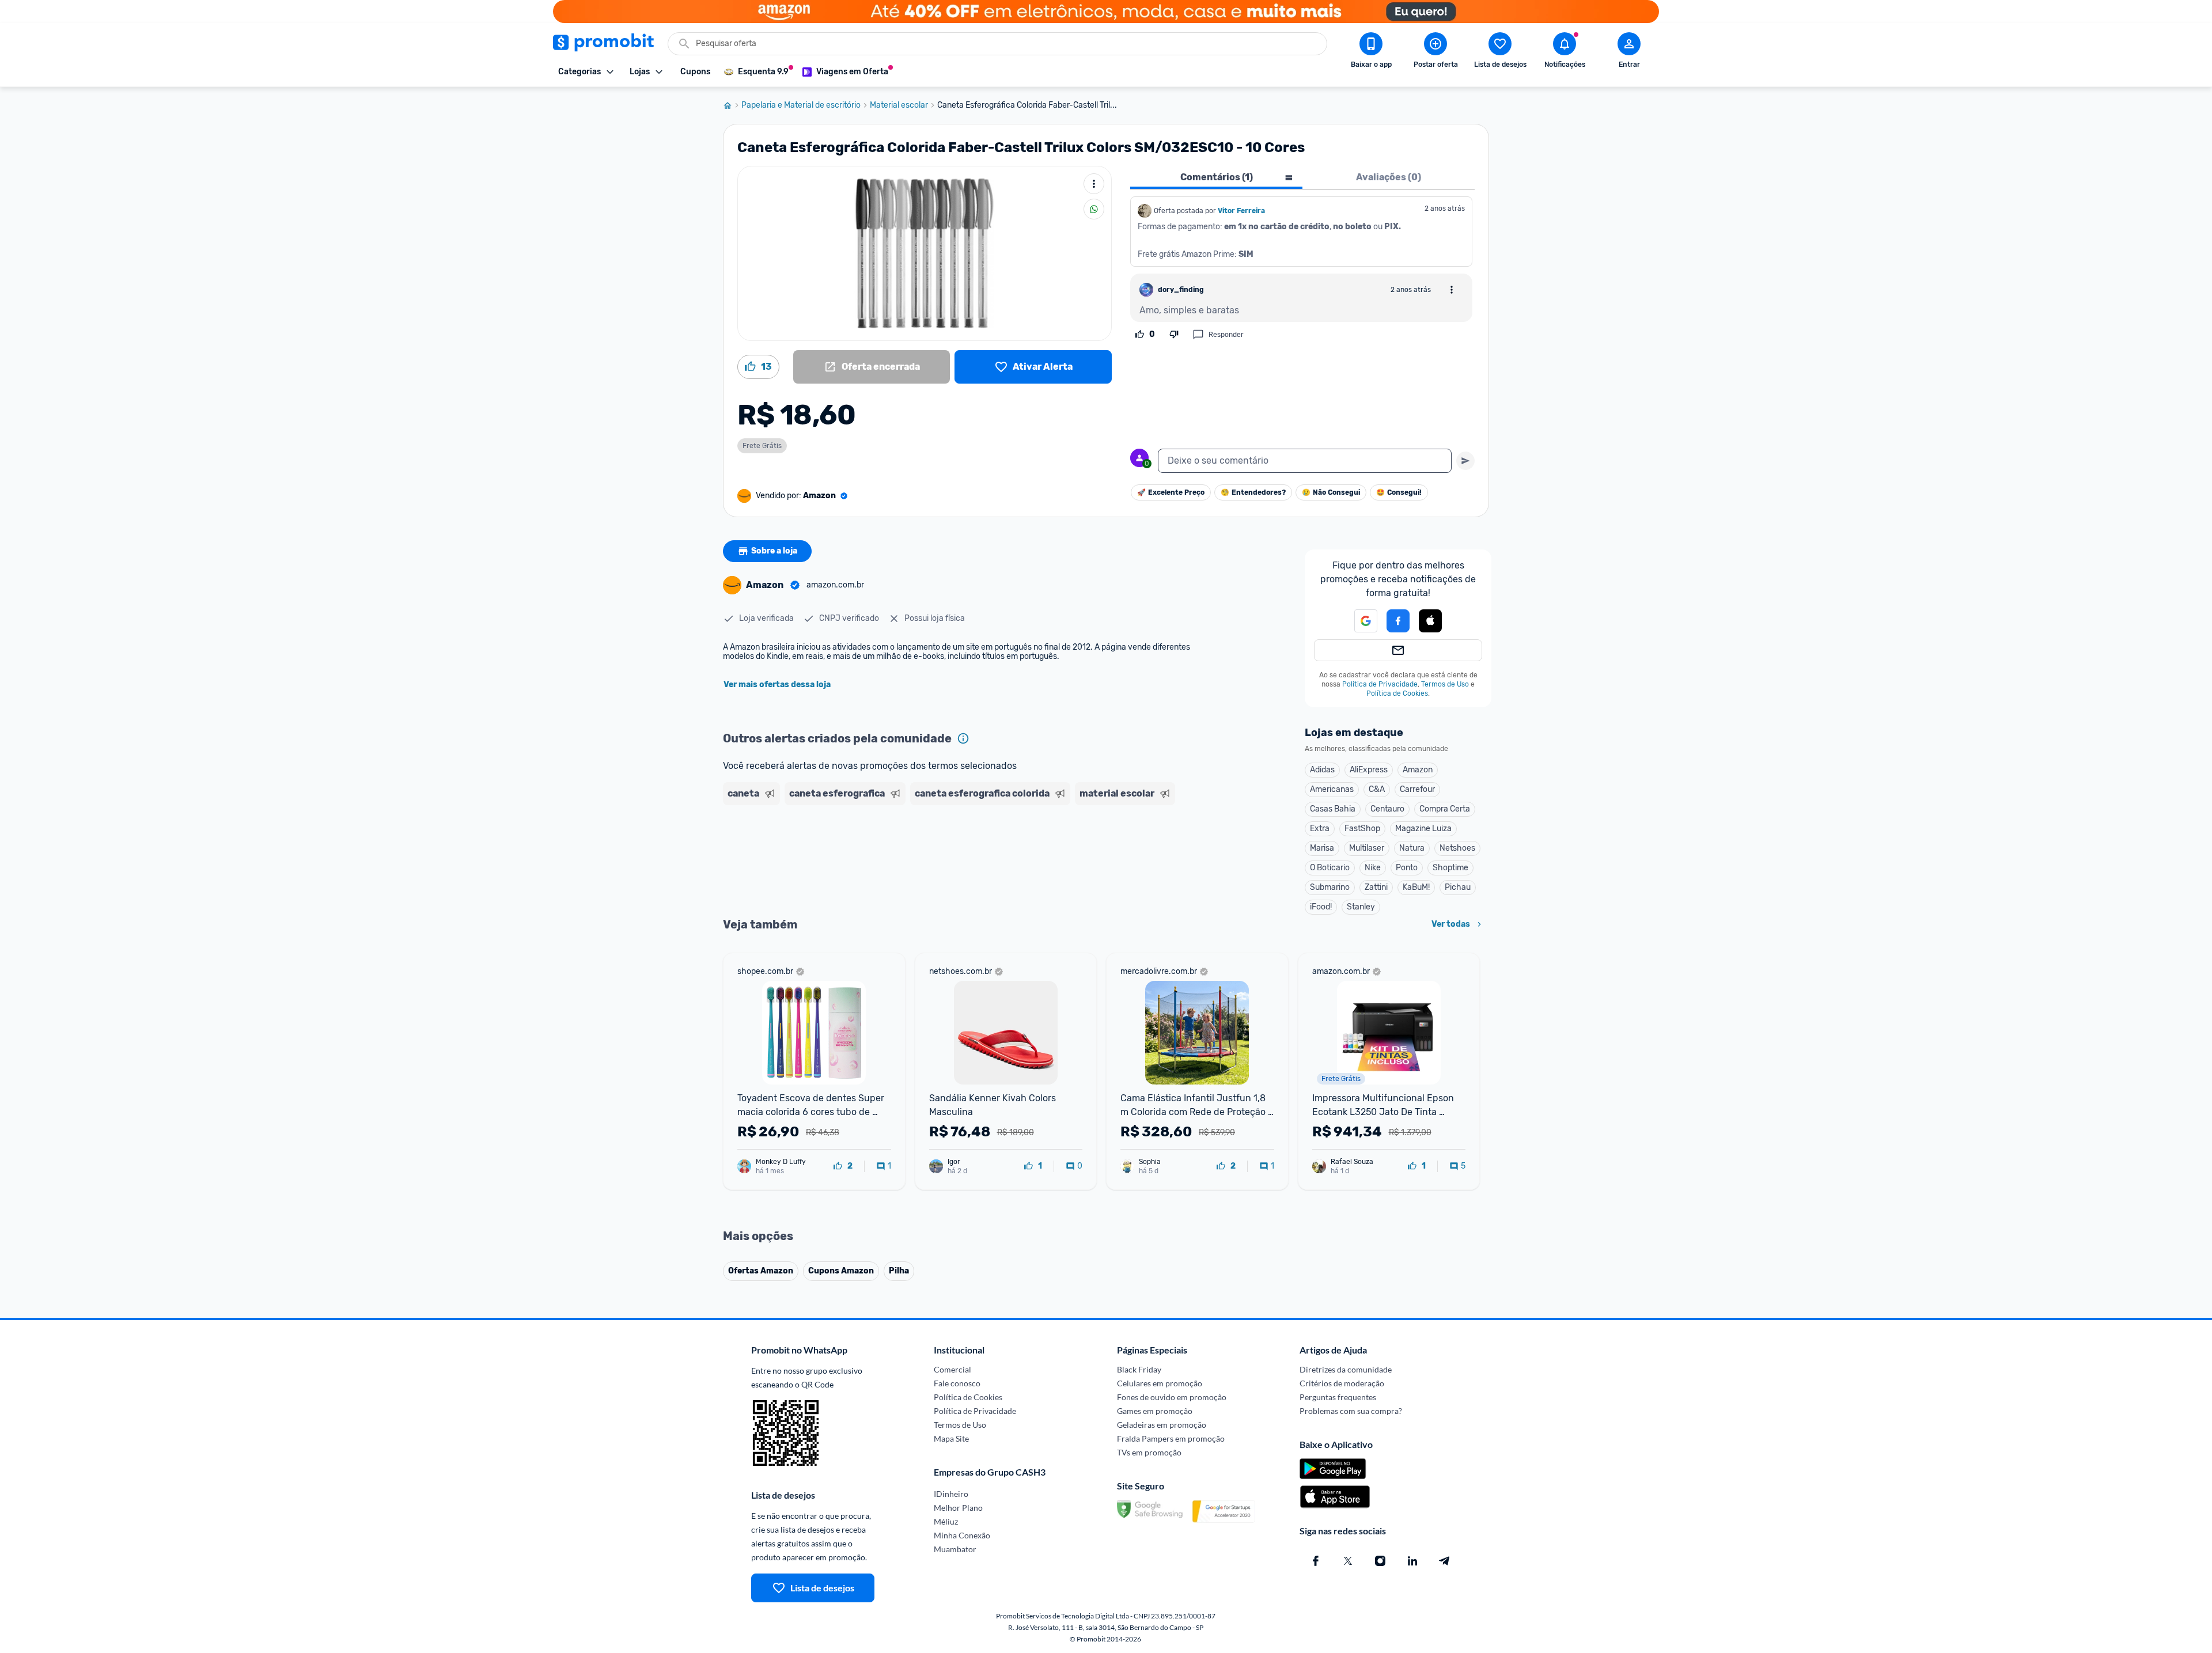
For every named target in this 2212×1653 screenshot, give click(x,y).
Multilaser (1367, 848)
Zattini (1376, 887)
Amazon (1418, 770)
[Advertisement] (944, 854)
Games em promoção (1155, 1411)
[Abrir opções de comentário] (1452, 290)
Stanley (1361, 907)
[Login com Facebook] (1398, 621)
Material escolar (899, 105)
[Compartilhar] (1094, 209)
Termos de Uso (1445, 684)
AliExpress (1369, 770)
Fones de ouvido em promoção (1172, 1397)
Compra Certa (1445, 809)
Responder (1226, 335)
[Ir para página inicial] (732, 105)
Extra (1320, 829)
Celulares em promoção (1160, 1383)
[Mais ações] (1094, 184)
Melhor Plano (958, 1508)
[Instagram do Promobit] (1380, 1561)
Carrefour (1417, 789)
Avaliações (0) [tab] (1389, 177)
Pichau (1458, 887)
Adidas (1322, 770)
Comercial (952, 1369)
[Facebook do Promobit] (1316, 1561)
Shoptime (1450, 868)
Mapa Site (951, 1438)
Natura (1412, 848)
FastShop (1362, 829)
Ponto (1407, 868)
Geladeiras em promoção (1162, 1425)
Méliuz (946, 1521)
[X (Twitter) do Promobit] (1348, 1561)
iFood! (1321, 907)
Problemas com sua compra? (1351, 1411)
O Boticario (1330, 868)
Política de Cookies (1397, 693)
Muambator (955, 1549)
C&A (1377, 789)
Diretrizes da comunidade (1346, 1369)
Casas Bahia (1333, 809)
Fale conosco (957, 1383)
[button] (1359, 621)
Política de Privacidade (1380, 684)
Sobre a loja (774, 551)
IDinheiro (951, 1494)
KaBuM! (1416, 887)
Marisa (1322, 848)
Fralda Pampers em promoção (1171, 1438)
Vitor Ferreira (1241, 211)
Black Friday (1139, 1369)
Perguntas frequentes (1338, 1397)
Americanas (1332, 789)
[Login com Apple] (1430, 621)
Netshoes (1457, 848)
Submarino (1330, 887)
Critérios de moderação (1342, 1383)
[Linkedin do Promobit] (1412, 1561)
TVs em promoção (1149, 1452)
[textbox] (1305, 461)
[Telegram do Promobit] (1445, 1561)
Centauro (1387, 809)
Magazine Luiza (1423, 829)
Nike (1373, 868)
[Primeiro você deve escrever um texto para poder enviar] (1465, 461)
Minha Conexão (962, 1535)
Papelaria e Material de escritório (801, 105)
